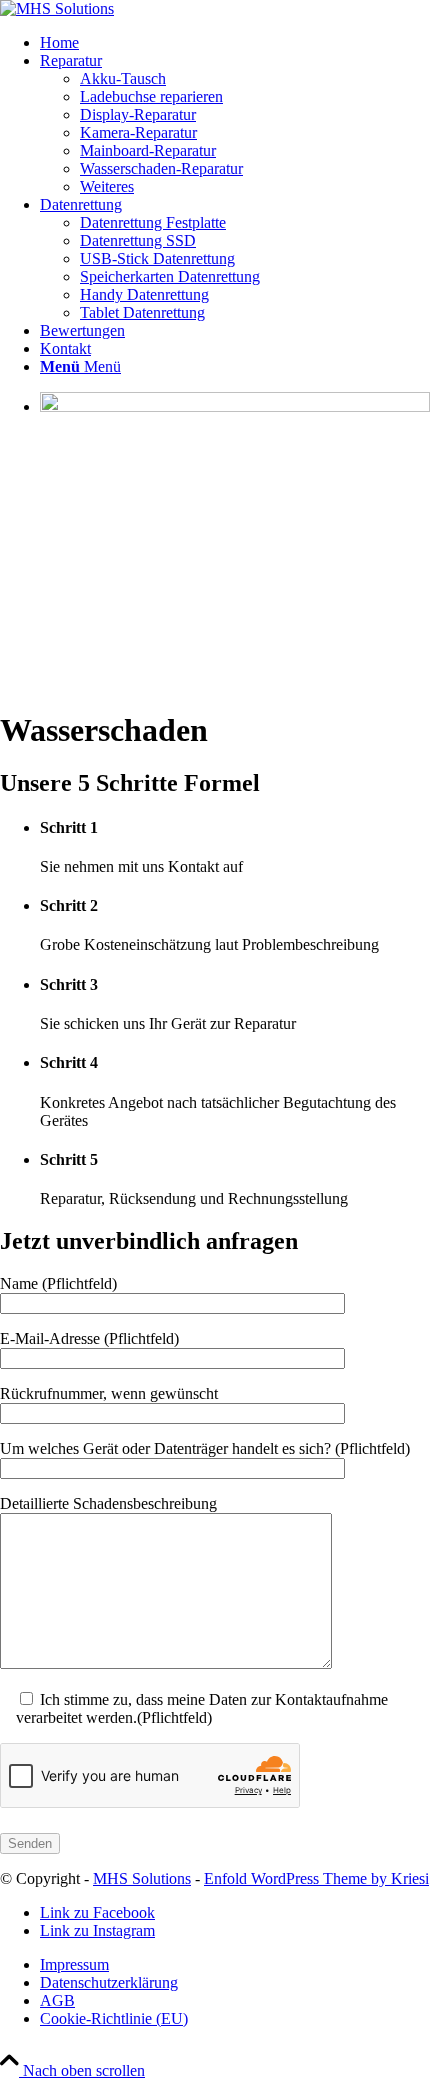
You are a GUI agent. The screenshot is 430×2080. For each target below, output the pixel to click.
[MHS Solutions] (57, 8)
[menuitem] (235, 43)
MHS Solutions (142, 1878)
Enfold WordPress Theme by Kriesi (316, 1878)
